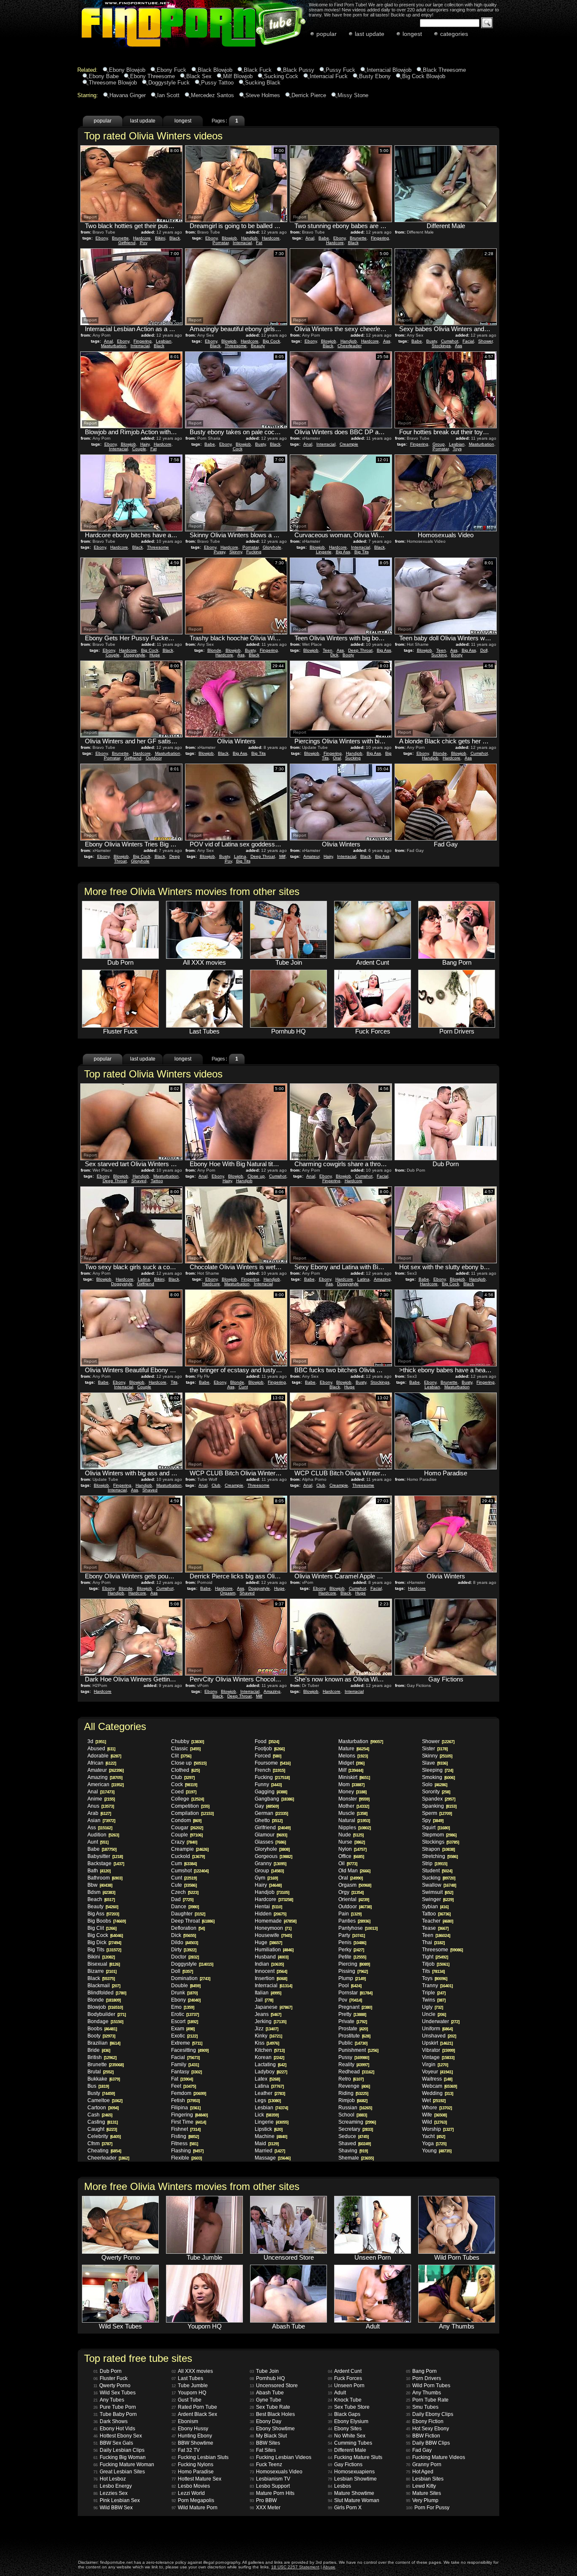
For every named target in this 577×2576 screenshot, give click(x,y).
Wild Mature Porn (195, 2508)
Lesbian (164, 341)
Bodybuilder (106, 2014)
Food (267, 1741)
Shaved (139, 1181)
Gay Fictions (345, 2464)
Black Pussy (299, 70)
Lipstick (268, 2129)
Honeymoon (273, 1928)
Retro (351, 2079)
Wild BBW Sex (113, 2508)
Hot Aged (420, 2472)
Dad (182, 1899)
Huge (155, 655)
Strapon (438, 1849)
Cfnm (100, 2143)
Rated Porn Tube (194, 2407)
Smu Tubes (422, 2407)
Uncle (434, 2014)
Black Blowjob (215, 70)
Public (353, 2043)
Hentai (268, 1907)
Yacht (433, 2136)
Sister (435, 1749)
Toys (457, 449)
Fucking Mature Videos (435, 2457)
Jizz (266, 2029)
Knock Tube (345, 2400)
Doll (484, 650)
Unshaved (439, 2036)
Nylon (352, 1849)
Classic (186, 1749)
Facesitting (190, 2050)
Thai (433, 1942)
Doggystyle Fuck (169, 83)
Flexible (186, 2158)
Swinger (438, 1899)
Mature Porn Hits (272, 2493)
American (105, 1784)
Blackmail (104, 1986)
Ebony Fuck (171, 70)
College (187, 1799)
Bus (98, 2086)
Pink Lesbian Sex (117, 2500)
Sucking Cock (281, 76)
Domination (191, 1978)
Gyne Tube (265, 2400)
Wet (434, 2100)
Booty (348, 655)
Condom (186, 1820)
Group (439, 444)
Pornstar (220, 243)
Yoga (434, 2143)
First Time (188, 2122)
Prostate (353, 2029)
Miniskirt (354, 1777)
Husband (271, 1957)
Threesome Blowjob (113, 83)
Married (270, 2151)
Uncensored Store (274, 2386)
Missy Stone (353, 95)
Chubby (187, 1741)
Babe (324, 238)
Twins (434, 2000)
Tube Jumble (190, 2386)
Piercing (354, 1964)
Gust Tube (186, 2400)
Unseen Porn (346, 2386)
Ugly (432, 2007)
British (102, 2057)
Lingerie (324, 552)
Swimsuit (437, 1892)
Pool (350, 1986)
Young (437, 2151)
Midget (351, 1763)
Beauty (258, 346)
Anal (310, 238)
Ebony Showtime (272, 2429)
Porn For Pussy (428, 2508)
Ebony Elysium (348, 2421)
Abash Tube (267, 2393)
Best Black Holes (272, 2414)
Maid (267, 2143)
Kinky (268, 2036)
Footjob (269, 1749)
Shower (485, 341)
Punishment (358, 2050)
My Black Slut (268, 2436)
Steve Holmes (263, 95)
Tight (435, 1957)
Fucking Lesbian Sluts (200, 2457)
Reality (354, 2065)
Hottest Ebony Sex (118, 2436)
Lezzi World (188, 2493)
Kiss (267, 2043)
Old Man (354, 1871)
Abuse (329, 2567)
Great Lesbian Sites (119, 2472)
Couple (139, 449)
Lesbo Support (270, 2486)
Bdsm (101, 1892)
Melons (353, 1756)
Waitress (437, 2079)
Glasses (270, 1842)
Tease (435, 1928)
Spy (433, 1820)
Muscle (353, 1813)
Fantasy (186, 2072)
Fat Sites (263, 2450)
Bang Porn (421, 2371)
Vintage (438, 2057)
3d (97, 1741)
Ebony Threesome (152, 76)
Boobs (102, 2029)
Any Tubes (109, 2400)
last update (370, 34)
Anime (101, 1799)
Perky (351, 1950)
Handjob (249, 238)
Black (175, 238)
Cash (100, 2115)
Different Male (347, 2450)
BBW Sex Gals (113, 2443)
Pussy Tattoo (217, 83)
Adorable (104, 1756)
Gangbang (274, 1799)
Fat (259, 243)
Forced (268, 1756)
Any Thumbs (423, 2393)
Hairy (145, 444)
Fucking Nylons (192, 2464)
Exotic (184, 2036)
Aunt (98, 1842)
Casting (102, 2122)
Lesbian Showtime (352, 2479)
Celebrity (104, 2136)
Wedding (437, 2093)
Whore (437, 2108)
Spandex (438, 1799)
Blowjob (229, 238)
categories (454, 34)
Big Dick (104, 1942)
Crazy (184, 1842)
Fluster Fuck (110, 2378)
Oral (337, 758)
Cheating (104, 2151)
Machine (271, 2136)
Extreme (186, 2043)
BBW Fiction (423, 2436)
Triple (434, 1993)
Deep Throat (360, 650)
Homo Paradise (193, 2472)
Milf (282, 856)
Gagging (271, 1792)
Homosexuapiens (351, 2472)
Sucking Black (263, 83)
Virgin (435, 2065)
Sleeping (437, 1770)
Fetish (185, 2100)
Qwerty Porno (112, 2386)
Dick (334, 655)
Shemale (356, 2158)
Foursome (272, 1763)
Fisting (185, 2136)
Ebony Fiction (425, 2421)
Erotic (185, 2014)
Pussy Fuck (340, 70)
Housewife (273, 1935)
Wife (434, 2115)
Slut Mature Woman (354, 2500)
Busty (431, 341)
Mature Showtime (351, 2493)
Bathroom (105, 1878)
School (352, 2115)
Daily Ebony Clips (430, 2414)
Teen (328, 650)
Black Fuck (258, 70)
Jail (264, 2000)
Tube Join (264, 2371)
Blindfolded (107, 1993)
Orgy (351, 1892)
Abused (101, 1749)
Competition (190, 1806)
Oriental (354, 1899)
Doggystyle (135, 655)
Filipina (186, 2108)
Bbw (100, 1885)
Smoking (438, 1777)
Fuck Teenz (266, 2464)
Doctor (185, 1957)
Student (437, 1871)
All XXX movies (192, 2371)
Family (185, 2065)
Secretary (355, 2129)
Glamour (271, 1835)
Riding (353, 2093)
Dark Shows (110, 2421)
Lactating (270, 2065)
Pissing (353, 1971)
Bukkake (103, 2079)
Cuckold (188, 1856)
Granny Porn (424, 2464)
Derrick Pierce (309, 95)
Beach (101, 1899)
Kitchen (269, 2050)
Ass (387, 341)
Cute (184, 1885)
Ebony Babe (104, 76)
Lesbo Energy (113, 2486)
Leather (270, 2093)
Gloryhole (272, 547)
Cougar (187, 1828)
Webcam (439, 2086)
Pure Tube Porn (115, 2407)
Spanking (439, 1806)
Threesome (236, 346)
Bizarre (102, 1971)
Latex (267, 2079)
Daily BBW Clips (428, 2443)
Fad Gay (419, 2450)
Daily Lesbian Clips (119, 2450)
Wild (434, 2122)
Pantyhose (358, 1928)
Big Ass (343, 552)
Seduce (353, 2136)
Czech (185, 1892)
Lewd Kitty (421, 2486)
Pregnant (355, 2007)
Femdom (188, 2093)
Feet (183, 2086)
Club (216, 1485)
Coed (184, 1792)
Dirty (184, 1950)
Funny (268, 1784)
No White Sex (347, 2436)
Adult (337, 2393)
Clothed (185, 1770)
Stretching (440, 1856)
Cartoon (103, 2108)
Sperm (437, 1813)
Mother (354, 1806)
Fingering (380, 238)
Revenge (354, 2086)
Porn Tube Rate (427, 2400)
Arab (99, 1813)
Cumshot (450, 341)
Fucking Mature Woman (124, 2464)
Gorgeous (273, 1856)
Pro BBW (263, 2500)
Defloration (188, 1928)
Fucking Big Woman (120, 2457)
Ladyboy (271, 2072)
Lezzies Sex (110, 2493)
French (270, 1770)
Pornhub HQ (267, 2378)
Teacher (437, 1921)
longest (412, 34)
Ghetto (268, 1820)
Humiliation (274, 1950)
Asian (101, 1820)
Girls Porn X (345, 2508)
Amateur (311, 856)
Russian (355, 2108)
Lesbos (339, 2486)
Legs (268, 2100)
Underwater (441, 2021)
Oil (348, 1863)
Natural (354, 1820)
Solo (434, 1784)
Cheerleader (350, 346)
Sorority (436, 1792)
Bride (99, 2050)
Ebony (102, 238)
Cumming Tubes (350, 2443)
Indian (269, 1964)
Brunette (120, 238)
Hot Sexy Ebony (427, 2429)
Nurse (351, 1842)
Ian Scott (168, 95)
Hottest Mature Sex (196, 2479)
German (271, 1813)
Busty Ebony (375, 76)
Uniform (437, 2029)
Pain (350, 1914)
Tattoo (157, 1181)
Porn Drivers (423, 2378)
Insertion (271, 1978)
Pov (144, 243)
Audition (103, 1835)
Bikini (160, 238)
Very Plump (422, 2500)
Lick (267, 2115)
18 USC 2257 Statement (295, 2567)
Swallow (439, 1885)
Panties (354, 1921)
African (102, 1763)
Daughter (188, 1914)
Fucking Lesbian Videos (280, 2457)
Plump (352, 1978)
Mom (351, 1784)
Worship (438, 2129)
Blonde (214, 650)
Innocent (271, 1971)
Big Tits (362, 552)
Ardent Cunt (345, 2371)
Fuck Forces (345, 2378)
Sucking (439, 655)
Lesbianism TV (270, 2479)
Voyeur (437, 2072)
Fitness (184, 2143)
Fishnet (186, 2129)
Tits (174, 1382)
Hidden (270, 1914)
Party (351, 1935)
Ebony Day (265, 2421)
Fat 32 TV (186, 2450)
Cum (184, 1863)
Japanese (273, 2007)
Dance (185, 1907)
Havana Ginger (128, 95)
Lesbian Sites (425, 2479)
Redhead (356, 2072)
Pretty (352, 2014)
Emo (182, 2007)
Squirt (436, 1828)
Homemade (275, 1921)
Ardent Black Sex (194, 2414)
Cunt (243, 1387)
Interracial (242, 243)
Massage (272, 2158)
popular (327, 34)
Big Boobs (106, 1921)
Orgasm (228, 1593)
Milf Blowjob (238, 76)
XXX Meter (265, 2508)
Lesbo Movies (191, 2486)
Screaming (357, 2122)
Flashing (187, 2151)
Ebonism (185, 2421)
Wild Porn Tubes (428, 2386)
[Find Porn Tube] (171, 48)
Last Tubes (187, 2378)
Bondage (105, 2021)
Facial (468, 341)
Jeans (268, 2014)
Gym (266, 1878)
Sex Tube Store (349, 2407)
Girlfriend (127, 243)
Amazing (382, 1279)
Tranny (437, 1986)
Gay (267, 1806)
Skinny (236, 552)
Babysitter (105, 1856)
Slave (435, 1763)
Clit (181, 1756)
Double (186, 1986)
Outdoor (154, 758)
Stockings (441, 346)
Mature (354, 1749)
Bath (99, 1871)
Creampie (349, 444)
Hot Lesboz (110, 2479)
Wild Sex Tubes (114, 2393)
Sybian (435, 1907)
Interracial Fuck (329, 76)
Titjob (435, 1964)
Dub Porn (108, 2371)
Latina (240, 856)
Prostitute (354, 2036)
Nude (351, 1835)
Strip (434, 1863)
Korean (269, 2057)
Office (351, 1856)
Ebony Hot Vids (114, 2429)
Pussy (219, 552)
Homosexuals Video (276, 2472)
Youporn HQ (189, 2393)
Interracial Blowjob (389, 70)
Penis (352, 1942)
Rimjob (353, 2100)
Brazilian (104, 2043)
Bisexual (103, 1964)
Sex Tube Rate (270, 2407)
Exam (183, 2029)
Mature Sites (423, 2493)
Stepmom (439, 1835)
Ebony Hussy (190, 2429)
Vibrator (438, 2050)
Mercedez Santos (212, 95)
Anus (101, 1806)
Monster (354, 1799)
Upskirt (437, 2043)
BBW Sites (265, 2443)
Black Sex (199, 76)
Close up (256, 1176)
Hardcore (142, 238)
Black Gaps (344, 2414)
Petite (352, 1957)
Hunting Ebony (192, 2436)
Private (352, 2021)
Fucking (254, 552)
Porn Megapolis (193, 2500)
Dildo (184, 1942)
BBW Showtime (192, 2443)
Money (352, 1792)
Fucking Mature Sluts (355, 2457)
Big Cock (271, 341)
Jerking (270, 2021)
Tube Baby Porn (115, 2414)
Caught (102, 2129)
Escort (184, 2021)
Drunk (184, 1993)
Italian (268, 1993)
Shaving (353, 2151)
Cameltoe (105, 2100)
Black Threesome (444, 70)
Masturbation (114, 346)
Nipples (354, 1828)
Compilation (192, 1813)
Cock (238, 449)
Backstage (106, 1863)
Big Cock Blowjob (424, 76)
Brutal (100, 2072)
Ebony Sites (345, 2429)
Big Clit (102, 1928)
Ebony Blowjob (127, 70)
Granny (270, 1863)
